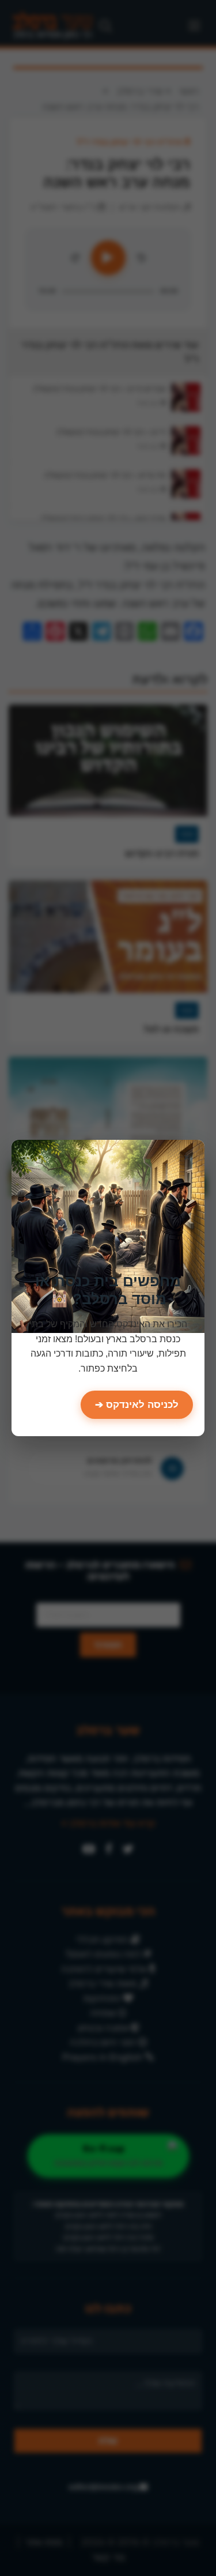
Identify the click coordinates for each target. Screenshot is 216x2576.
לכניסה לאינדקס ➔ (137, 1405)
